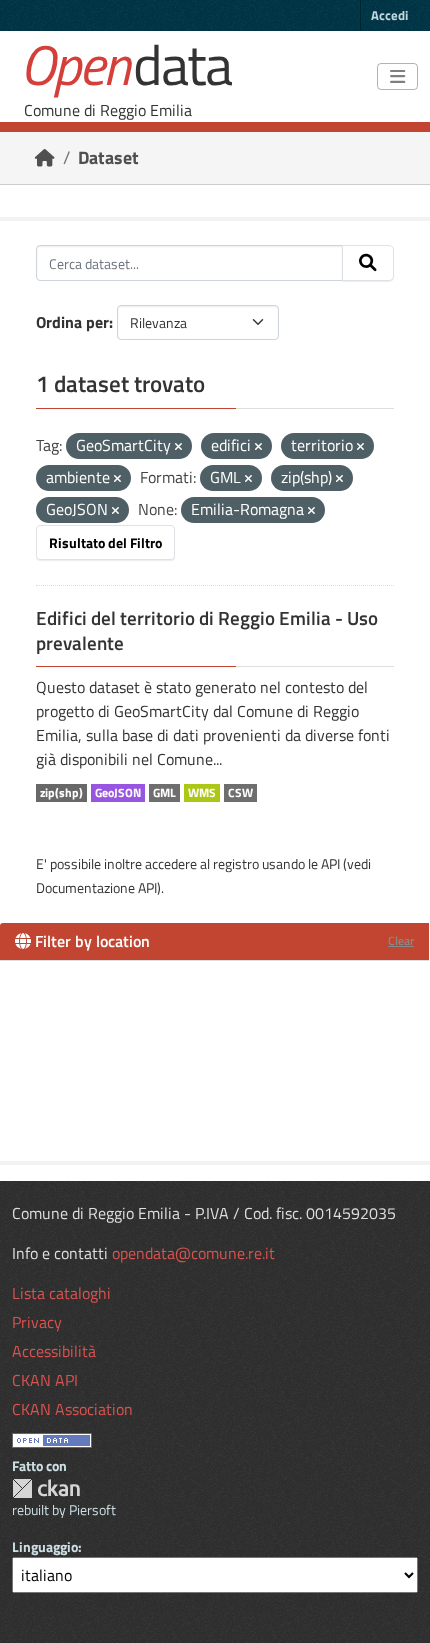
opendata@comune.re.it (193, 1253)
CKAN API (45, 1380)
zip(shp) (61, 793)
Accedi (389, 15)
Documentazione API (96, 887)
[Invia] (368, 263)
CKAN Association (72, 1409)
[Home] (45, 157)
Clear (401, 940)
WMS (202, 793)
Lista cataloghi (61, 1293)
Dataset (108, 157)
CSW (240, 793)
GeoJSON (118, 793)
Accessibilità (54, 1351)
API (330, 863)
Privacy (37, 1322)
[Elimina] (178, 447)
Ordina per (72, 322)
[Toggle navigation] (397, 77)
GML (164, 793)
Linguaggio (45, 1546)
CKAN (46, 1488)
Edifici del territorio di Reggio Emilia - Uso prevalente (207, 630)
